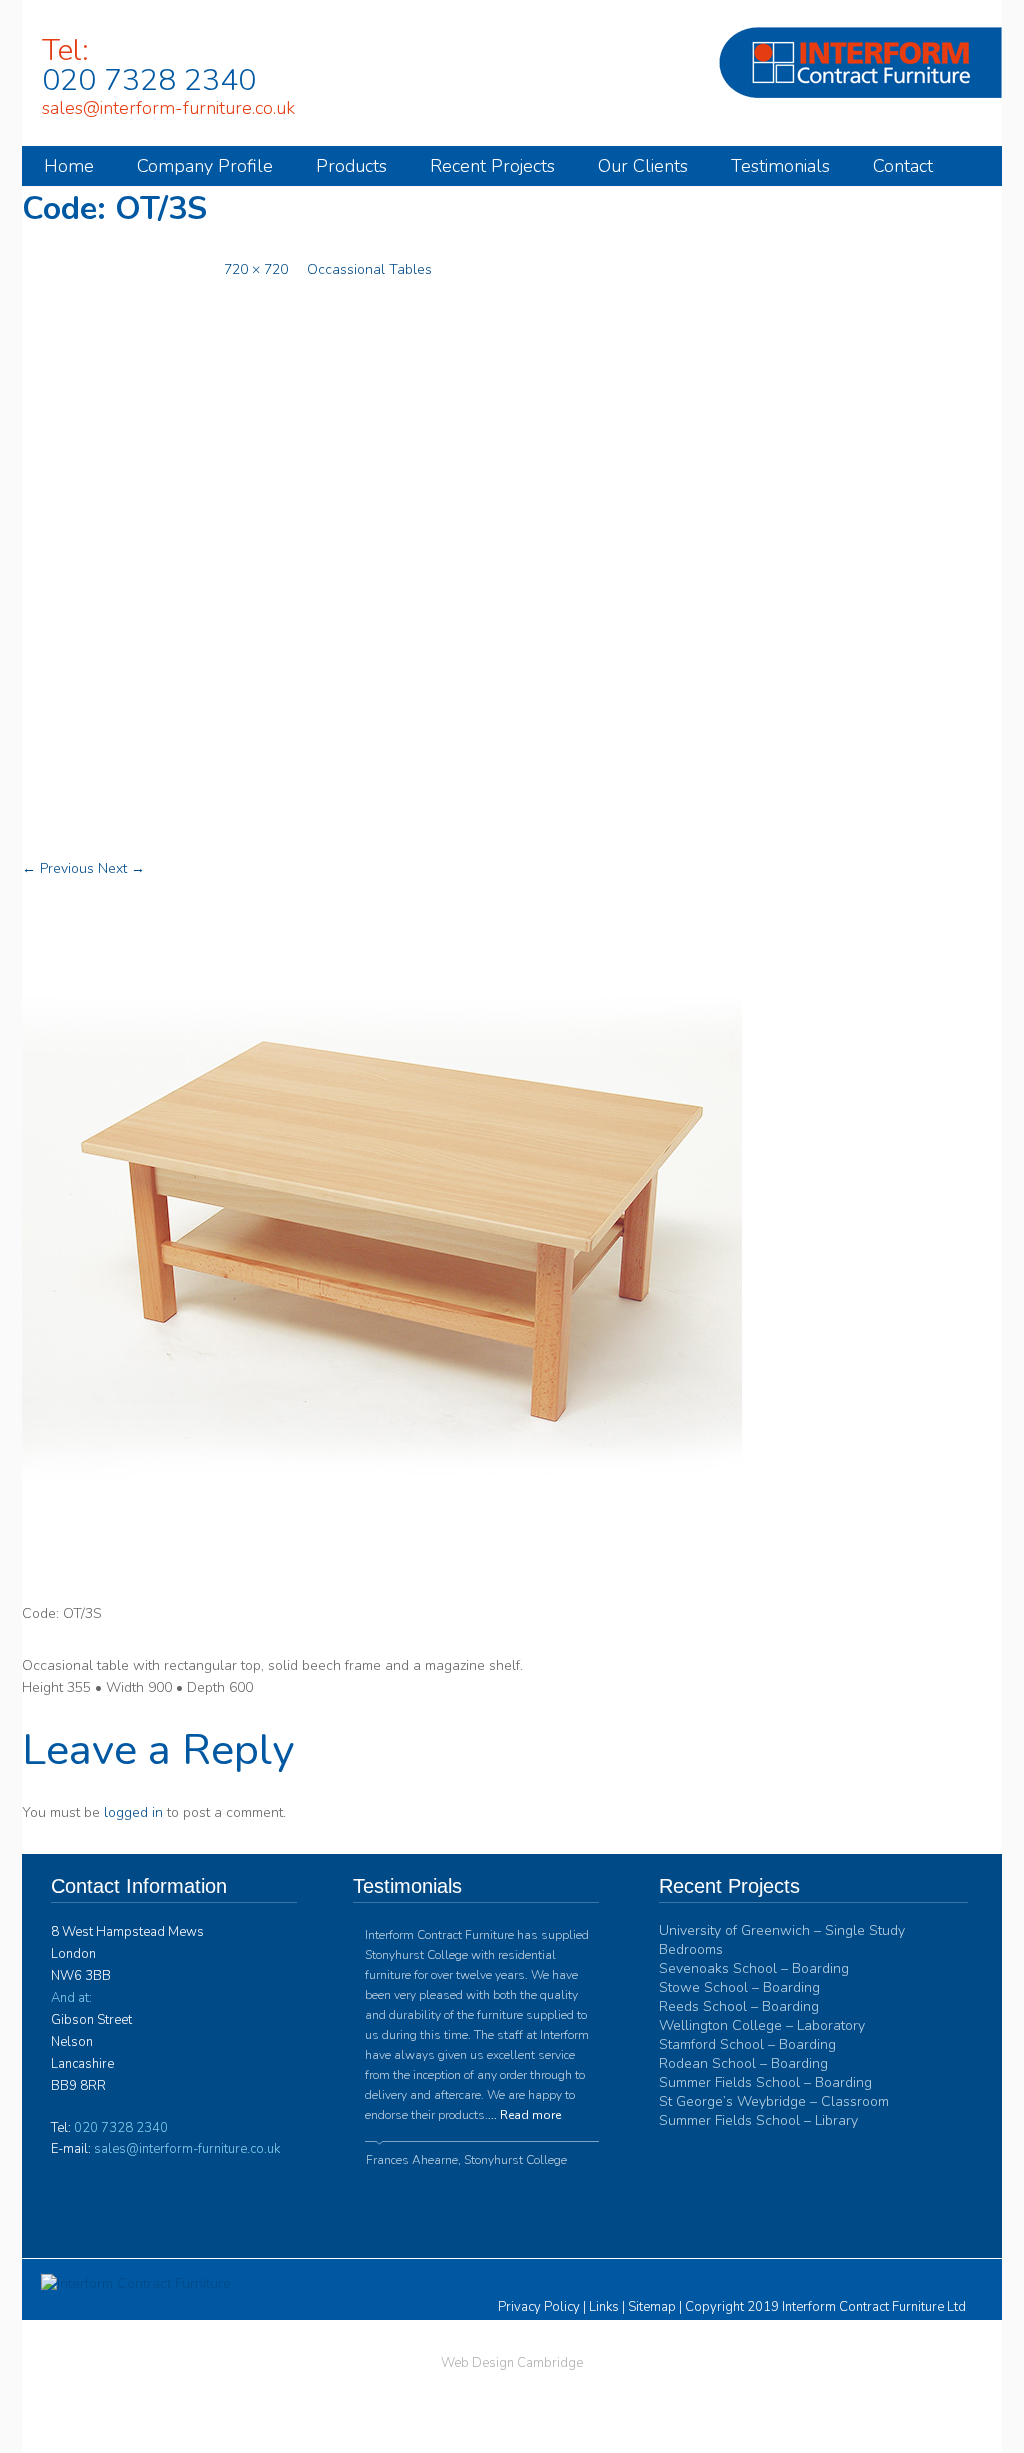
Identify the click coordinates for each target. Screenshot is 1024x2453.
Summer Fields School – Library (758, 2120)
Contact (903, 166)
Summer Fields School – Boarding (765, 2082)
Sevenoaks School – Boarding (754, 1968)
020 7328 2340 (149, 81)
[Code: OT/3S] (382, 1593)
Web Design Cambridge (512, 2363)
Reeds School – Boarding (739, 2006)
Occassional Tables (369, 269)
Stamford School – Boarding (747, 2044)
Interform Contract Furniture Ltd (874, 2307)
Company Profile (205, 166)
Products (351, 166)
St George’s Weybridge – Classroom (774, 2101)
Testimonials (780, 166)
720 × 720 (256, 269)
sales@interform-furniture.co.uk (168, 108)
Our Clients (643, 166)
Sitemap (652, 2307)
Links (604, 2307)
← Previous (58, 868)
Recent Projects (492, 166)
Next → (121, 868)
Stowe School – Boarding (739, 1987)
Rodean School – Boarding (743, 2063)
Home (69, 166)
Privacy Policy (539, 2307)
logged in (133, 1812)
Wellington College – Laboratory (762, 2025)
